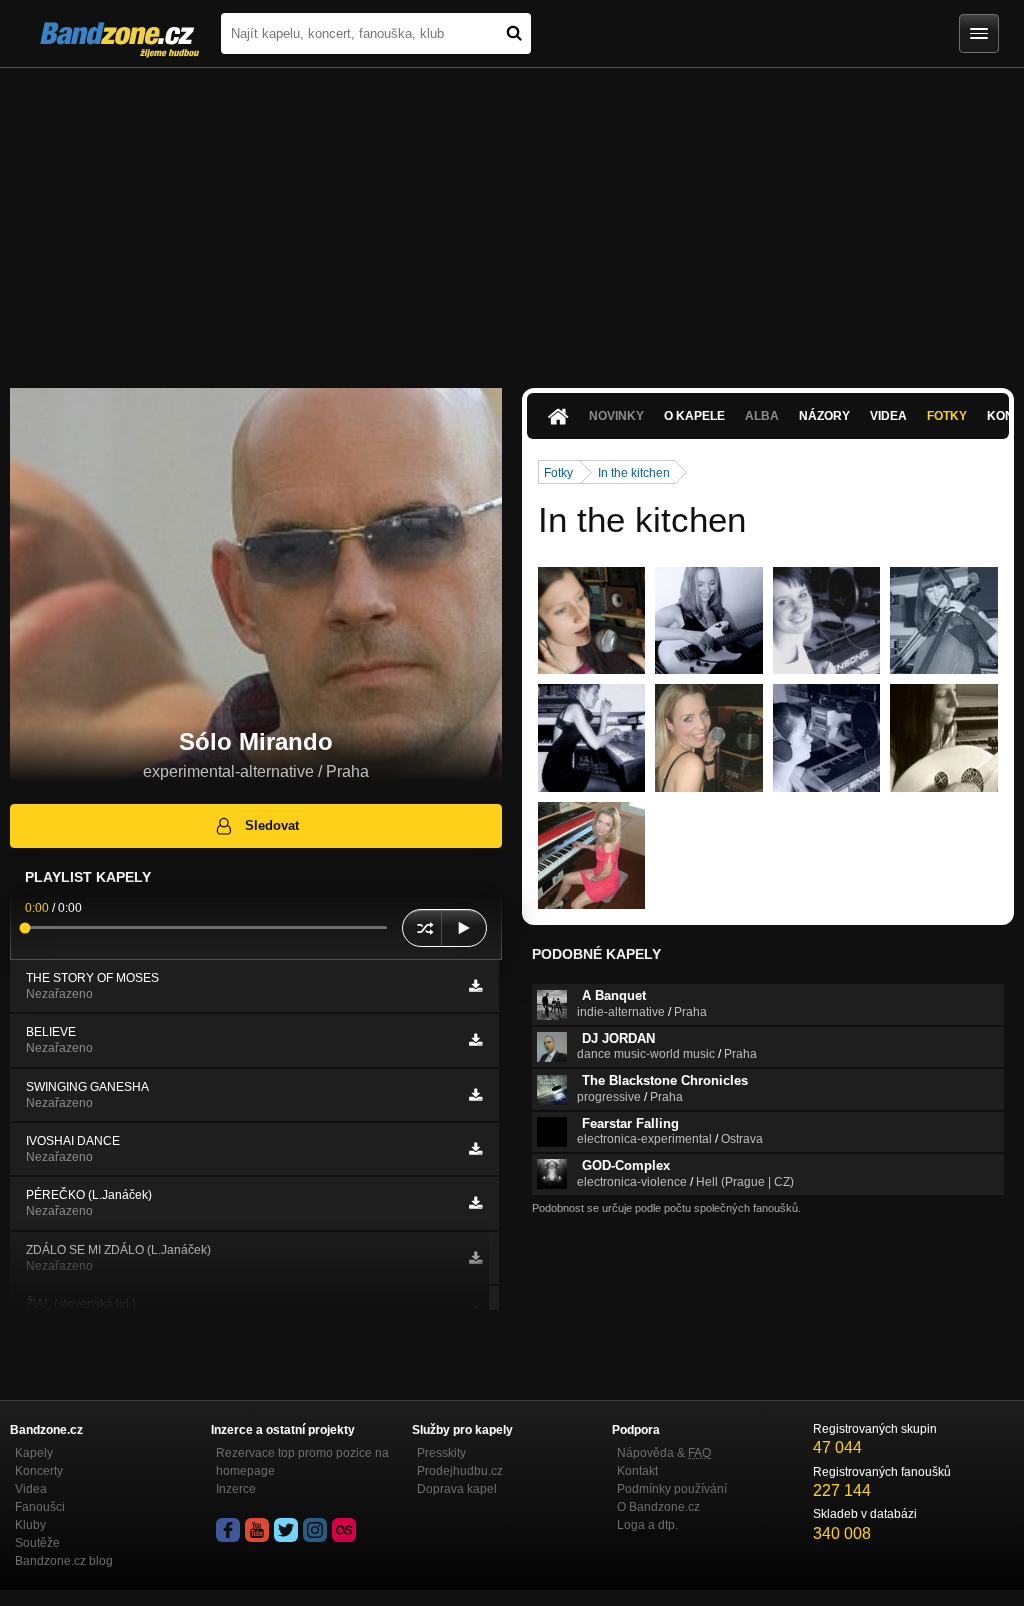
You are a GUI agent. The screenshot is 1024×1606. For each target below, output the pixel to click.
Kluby (30, 1525)
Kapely (34, 1453)
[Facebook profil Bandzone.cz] (228, 1530)
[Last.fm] (344, 1530)
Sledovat (272, 825)
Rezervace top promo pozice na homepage (302, 1462)
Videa (888, 416)
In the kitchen (634, 473)
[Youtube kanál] (257, 1530)
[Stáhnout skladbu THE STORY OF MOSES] (475, 986)
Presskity (441, 1453)
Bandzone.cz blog (64, 1561)
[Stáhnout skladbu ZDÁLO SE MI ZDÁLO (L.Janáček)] (475, 1258)
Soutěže (37, 1543)
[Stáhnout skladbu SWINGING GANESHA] (475, 1095)
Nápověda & (664, 1453)
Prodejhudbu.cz (460, 1471)
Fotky (947, 416)
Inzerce (236, 1489)
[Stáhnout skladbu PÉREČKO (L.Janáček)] (475, 1203)
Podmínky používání (672, 1489)
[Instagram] (315, 1530)
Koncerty (39, 1471)
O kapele (694, 416)
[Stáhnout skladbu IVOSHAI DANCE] (475, 1149)
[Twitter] (286, 1530)
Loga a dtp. (647, 1525)
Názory (824, 416)
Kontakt (637, 1471)
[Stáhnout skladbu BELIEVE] (475, 1040)
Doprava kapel (457, 1489)
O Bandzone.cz (658, 1507)
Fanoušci (40, 1507)
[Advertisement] (512, 218)
